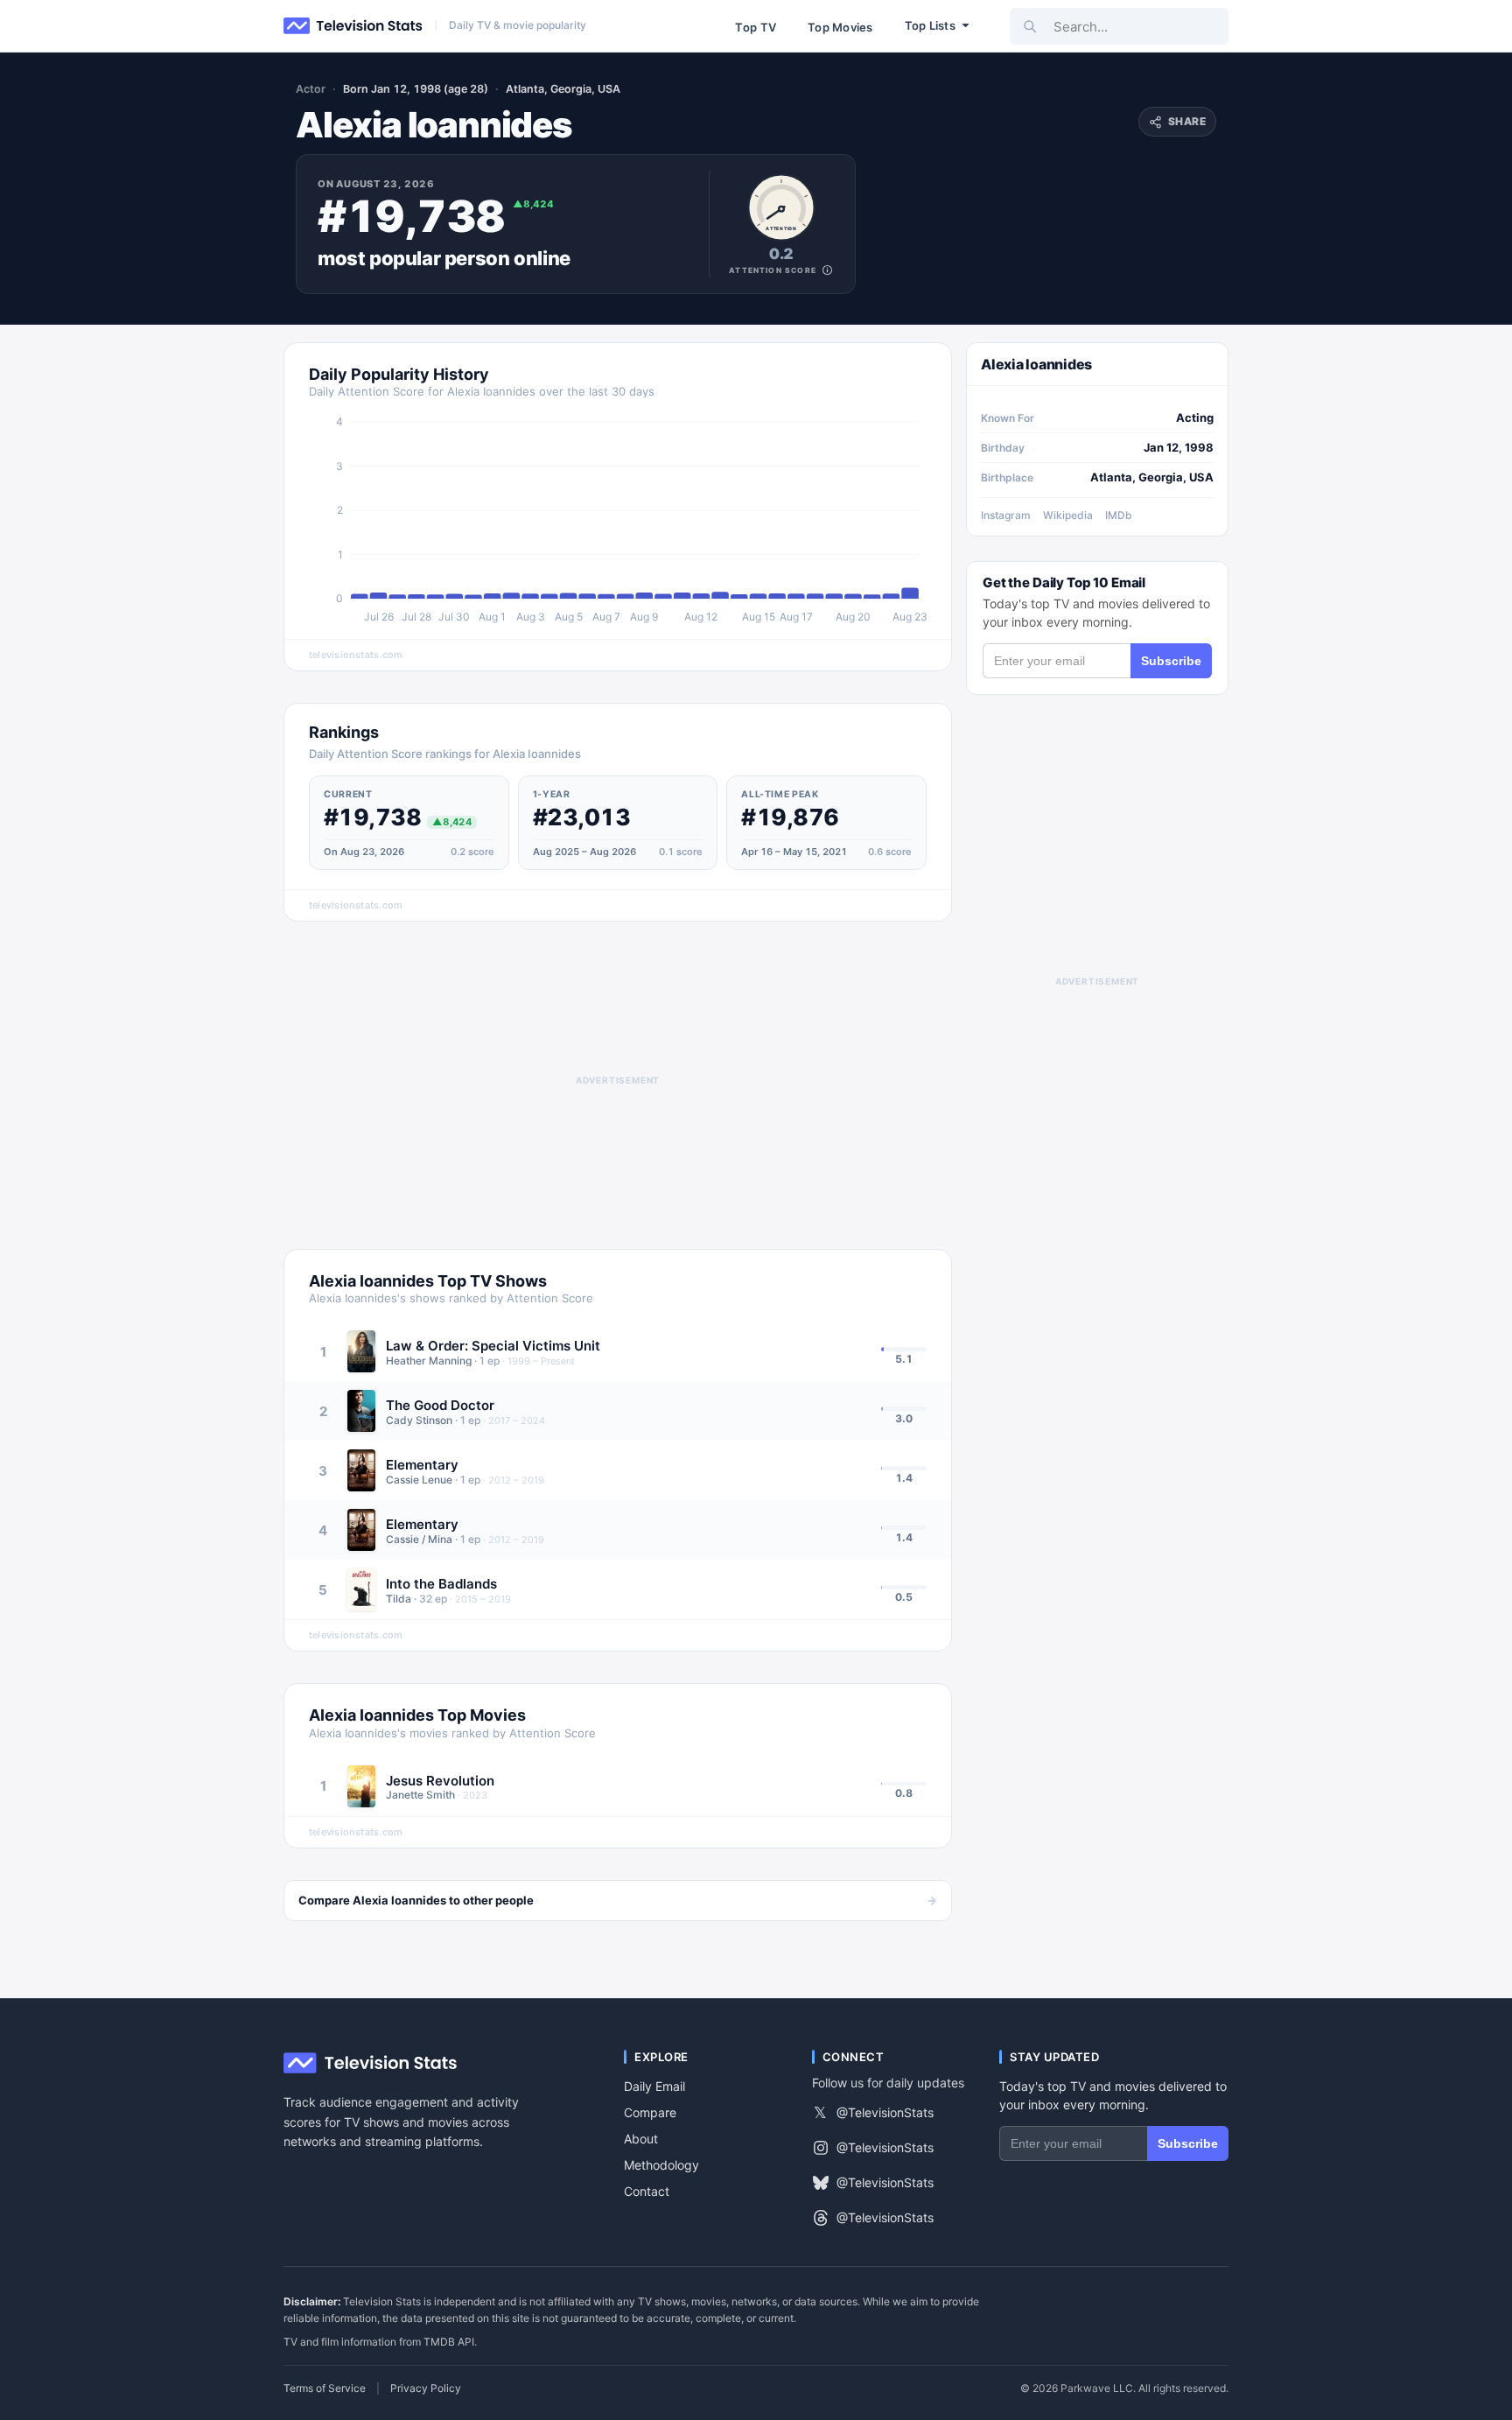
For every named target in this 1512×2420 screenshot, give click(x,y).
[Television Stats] (353, 26)
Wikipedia (1068, 515)
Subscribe (1171, 661)
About (641, 2139)
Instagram (1006, 515)
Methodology (661, 2165)
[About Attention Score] (827, 270)
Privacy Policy (426, 2388)
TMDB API (449, 2342)
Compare (650, 2112)
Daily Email (654, 2086)
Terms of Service (325, 2388)
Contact (647, 2191)
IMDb (1119, 515)
